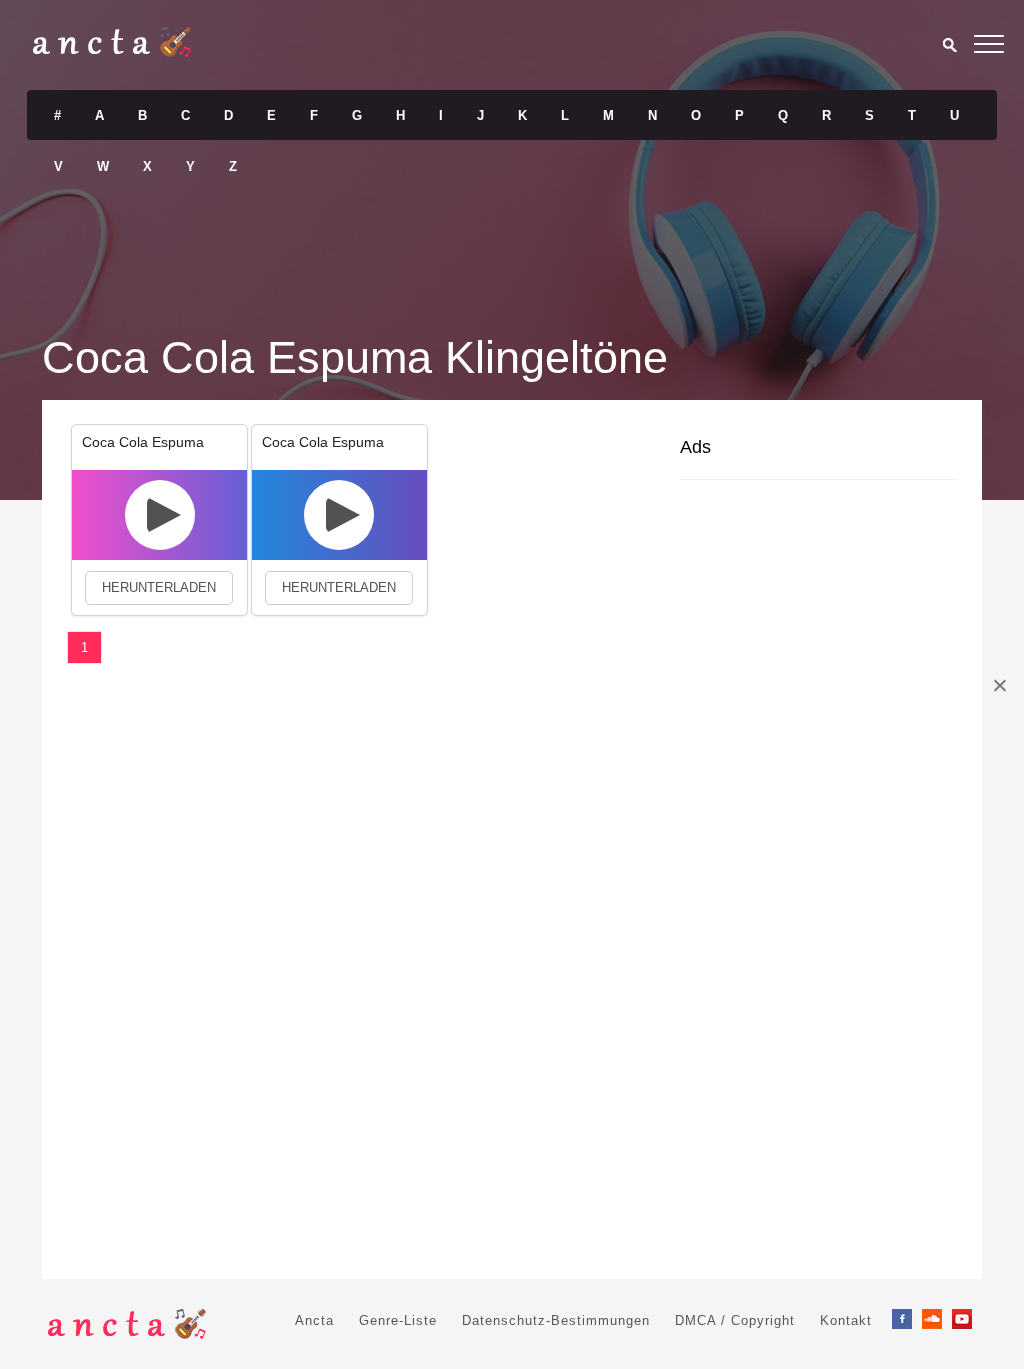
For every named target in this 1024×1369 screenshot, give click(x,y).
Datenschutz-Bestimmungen (556, 1320)
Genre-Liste (398, 1320)
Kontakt (846, 1320)
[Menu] (989, 47)
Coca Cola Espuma (143, 442)
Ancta (314, 1320)
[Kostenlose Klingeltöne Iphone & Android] (112, 52)
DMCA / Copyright (735, 1320)
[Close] (999, 685)
